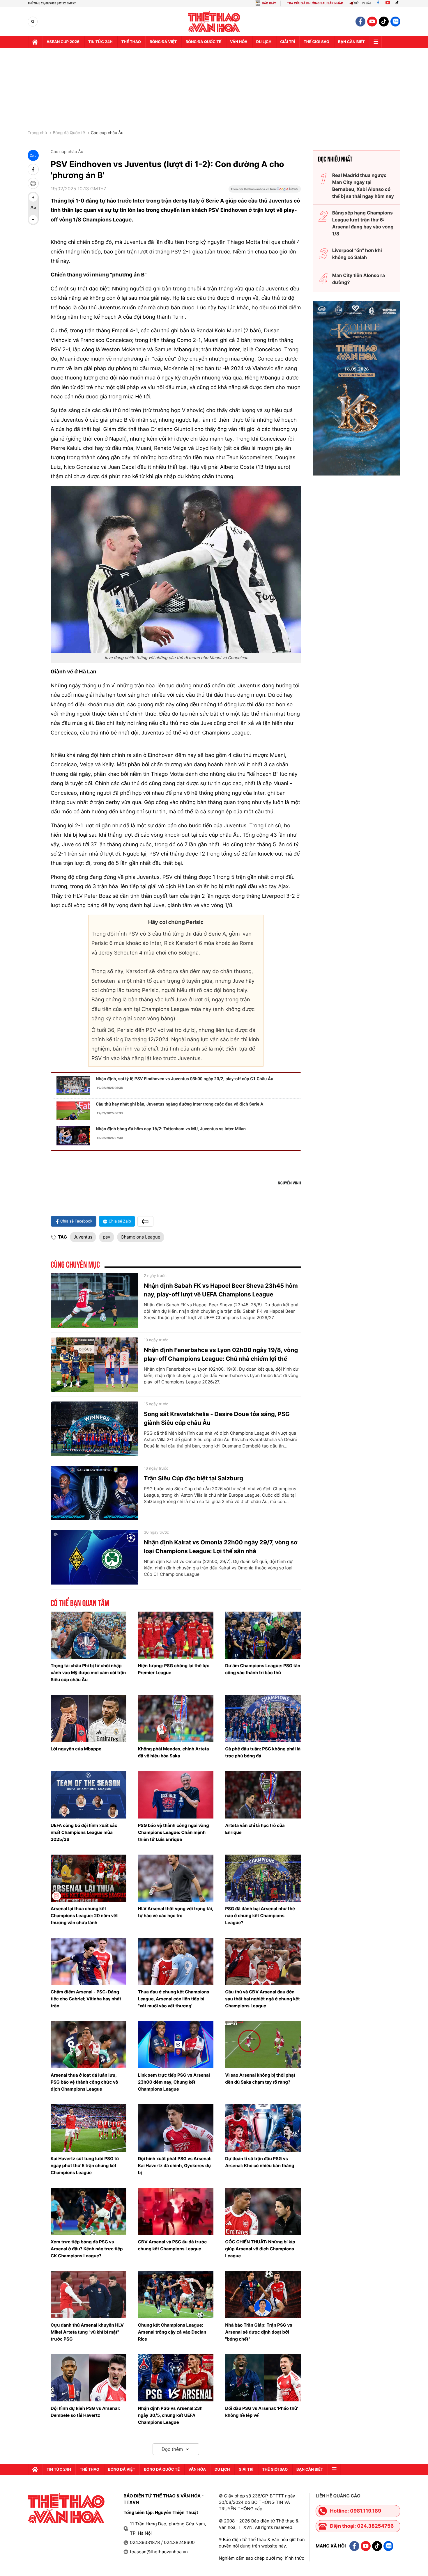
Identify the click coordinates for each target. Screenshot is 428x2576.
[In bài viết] (33, 183)
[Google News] (265, 191)
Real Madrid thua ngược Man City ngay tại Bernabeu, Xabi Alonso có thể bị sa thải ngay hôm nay (363, 186)
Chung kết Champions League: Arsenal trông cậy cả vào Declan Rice (172, 2332)
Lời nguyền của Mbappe (76, 1749)
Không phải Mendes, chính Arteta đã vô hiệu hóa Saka (174, 1752)
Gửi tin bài (362, 3)
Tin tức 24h (100, 42)
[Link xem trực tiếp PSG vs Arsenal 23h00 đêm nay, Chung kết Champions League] (176, 2045)
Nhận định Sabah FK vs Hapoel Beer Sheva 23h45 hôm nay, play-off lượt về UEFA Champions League (221, 1290)
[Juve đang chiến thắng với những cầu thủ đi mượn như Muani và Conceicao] (176, 570)
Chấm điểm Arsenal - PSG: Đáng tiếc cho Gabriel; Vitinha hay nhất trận (86, 1999)
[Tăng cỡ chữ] (33, 197)
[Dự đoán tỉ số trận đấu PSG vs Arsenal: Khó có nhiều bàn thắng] (263, 2128)
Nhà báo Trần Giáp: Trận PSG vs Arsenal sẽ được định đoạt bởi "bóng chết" (259, 2332)
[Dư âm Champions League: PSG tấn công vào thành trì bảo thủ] (263, 1635)
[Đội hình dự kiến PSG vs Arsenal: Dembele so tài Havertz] (89, 2378)
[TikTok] (398, 3)
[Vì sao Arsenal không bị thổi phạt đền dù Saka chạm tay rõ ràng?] (263, 2045)
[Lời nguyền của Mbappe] (89, 1718)
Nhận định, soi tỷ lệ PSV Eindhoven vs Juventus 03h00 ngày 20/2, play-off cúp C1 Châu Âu (184, 1079)
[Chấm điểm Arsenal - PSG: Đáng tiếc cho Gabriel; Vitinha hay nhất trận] (89, 1961)
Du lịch (264, 42)
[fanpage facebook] (360, 22)
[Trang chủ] (35, 42)
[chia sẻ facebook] (33, 169)
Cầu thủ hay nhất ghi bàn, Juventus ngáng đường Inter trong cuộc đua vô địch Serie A (179, 1104)
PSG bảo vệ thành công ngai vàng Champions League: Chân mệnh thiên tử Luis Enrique (174, 1832)
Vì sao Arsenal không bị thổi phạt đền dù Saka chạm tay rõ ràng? (260, 2079)
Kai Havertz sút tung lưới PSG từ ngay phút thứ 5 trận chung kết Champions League (85, 2166)
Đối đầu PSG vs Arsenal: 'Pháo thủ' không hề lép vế (261, 2412)
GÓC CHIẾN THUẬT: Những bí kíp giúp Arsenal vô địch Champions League (260, 2249)
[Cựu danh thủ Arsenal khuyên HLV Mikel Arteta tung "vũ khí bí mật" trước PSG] (89, 2295)
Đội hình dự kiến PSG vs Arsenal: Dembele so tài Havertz (85, 2412)
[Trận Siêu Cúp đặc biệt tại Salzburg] (94, 1493)
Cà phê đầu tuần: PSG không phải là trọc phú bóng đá (263, 1752)
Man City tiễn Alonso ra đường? (359, 279)
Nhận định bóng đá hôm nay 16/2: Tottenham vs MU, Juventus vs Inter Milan (171, 1129)
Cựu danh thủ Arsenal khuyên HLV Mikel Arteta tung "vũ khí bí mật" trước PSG (87, 2332)
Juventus (83, 1237)
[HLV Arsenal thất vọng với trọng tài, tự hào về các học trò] (176, 1878)
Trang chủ (37, 133)
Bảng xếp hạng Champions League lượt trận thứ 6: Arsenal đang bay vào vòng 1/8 (363, 223)
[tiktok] (384, 22)
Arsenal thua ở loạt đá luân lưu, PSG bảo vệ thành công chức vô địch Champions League (84, 2082)
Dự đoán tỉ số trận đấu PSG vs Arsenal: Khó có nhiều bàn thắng (260, 2162)
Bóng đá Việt (163, 42)
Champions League (141, 1237)
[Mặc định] (33, 208)
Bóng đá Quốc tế (69, 133)
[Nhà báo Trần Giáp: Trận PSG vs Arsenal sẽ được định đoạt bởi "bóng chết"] (263, 2295)
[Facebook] (378, 3)
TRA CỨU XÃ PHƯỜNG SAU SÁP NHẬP (315, 3)
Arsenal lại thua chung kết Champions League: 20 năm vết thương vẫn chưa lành (84, 1916)
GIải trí (288, 42)
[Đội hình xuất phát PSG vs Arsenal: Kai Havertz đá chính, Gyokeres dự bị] (176, 2128)
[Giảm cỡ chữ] (33, 219)
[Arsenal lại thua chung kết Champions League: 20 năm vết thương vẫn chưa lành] (89, 1878)
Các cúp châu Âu (107, 133)
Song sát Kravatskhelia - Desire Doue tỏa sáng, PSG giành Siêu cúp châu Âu (217, 1418)
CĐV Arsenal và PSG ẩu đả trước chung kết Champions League (173, 2245)
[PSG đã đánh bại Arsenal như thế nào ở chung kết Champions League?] (263, 1878)
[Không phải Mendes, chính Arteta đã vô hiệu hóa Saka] (176, 1718)
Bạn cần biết (351, 42)
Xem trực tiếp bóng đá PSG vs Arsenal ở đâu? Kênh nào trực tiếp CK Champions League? (87, 2249)
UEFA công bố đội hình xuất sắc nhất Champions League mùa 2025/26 (84, 1832)
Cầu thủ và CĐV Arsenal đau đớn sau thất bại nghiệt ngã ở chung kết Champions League (262, 1999)
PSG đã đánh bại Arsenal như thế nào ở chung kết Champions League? (260, 1916)
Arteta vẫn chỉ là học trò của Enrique (255, 1829)
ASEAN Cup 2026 (63, 42)
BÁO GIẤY (269, 3)
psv (106, 1237)
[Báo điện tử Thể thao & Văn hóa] (214, 22)
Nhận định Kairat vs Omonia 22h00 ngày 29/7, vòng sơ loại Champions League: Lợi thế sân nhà (221, 1547)
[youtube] (372, 22)
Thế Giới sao (316, 42)
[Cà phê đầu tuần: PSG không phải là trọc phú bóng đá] (263, 1718)
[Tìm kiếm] (33, 22)
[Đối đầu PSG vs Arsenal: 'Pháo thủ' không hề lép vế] (263, 2378)
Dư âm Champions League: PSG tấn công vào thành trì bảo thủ (263, 1669)
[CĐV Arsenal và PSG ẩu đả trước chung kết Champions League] (176, 2211)
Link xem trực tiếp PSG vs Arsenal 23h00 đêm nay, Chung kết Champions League (174, 2082)
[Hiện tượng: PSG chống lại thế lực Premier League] (176, 1635)
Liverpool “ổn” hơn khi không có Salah (357, 254)
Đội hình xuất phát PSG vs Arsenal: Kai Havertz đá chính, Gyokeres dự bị (175, 2166)
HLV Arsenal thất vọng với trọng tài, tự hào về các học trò (176, 1912)
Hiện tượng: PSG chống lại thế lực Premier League (174, 1669)
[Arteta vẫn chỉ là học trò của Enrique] (263, 1795)
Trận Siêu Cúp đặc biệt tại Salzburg (193, 1478)
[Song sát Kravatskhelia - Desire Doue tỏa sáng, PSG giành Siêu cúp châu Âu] (94, 1429)
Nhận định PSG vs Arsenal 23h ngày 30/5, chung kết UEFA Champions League (170, 2415)
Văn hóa (239, 42)
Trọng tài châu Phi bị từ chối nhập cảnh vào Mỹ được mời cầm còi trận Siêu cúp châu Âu (88, 1673)
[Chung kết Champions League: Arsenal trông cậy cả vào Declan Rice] (176, 2295)
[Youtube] (388, 3)
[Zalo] (395, 22)
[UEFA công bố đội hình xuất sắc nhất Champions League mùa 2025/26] (89, 1795)
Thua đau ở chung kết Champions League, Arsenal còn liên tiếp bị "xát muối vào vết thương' (174, 1999)
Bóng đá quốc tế (203, 42)
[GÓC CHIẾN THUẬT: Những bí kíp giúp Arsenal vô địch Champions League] (263, 2211)
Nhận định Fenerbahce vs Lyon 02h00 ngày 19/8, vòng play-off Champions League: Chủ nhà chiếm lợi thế (221, 1354)
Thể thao (131, 42)
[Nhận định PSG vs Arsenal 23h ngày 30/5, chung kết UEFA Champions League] (176, 2378)
